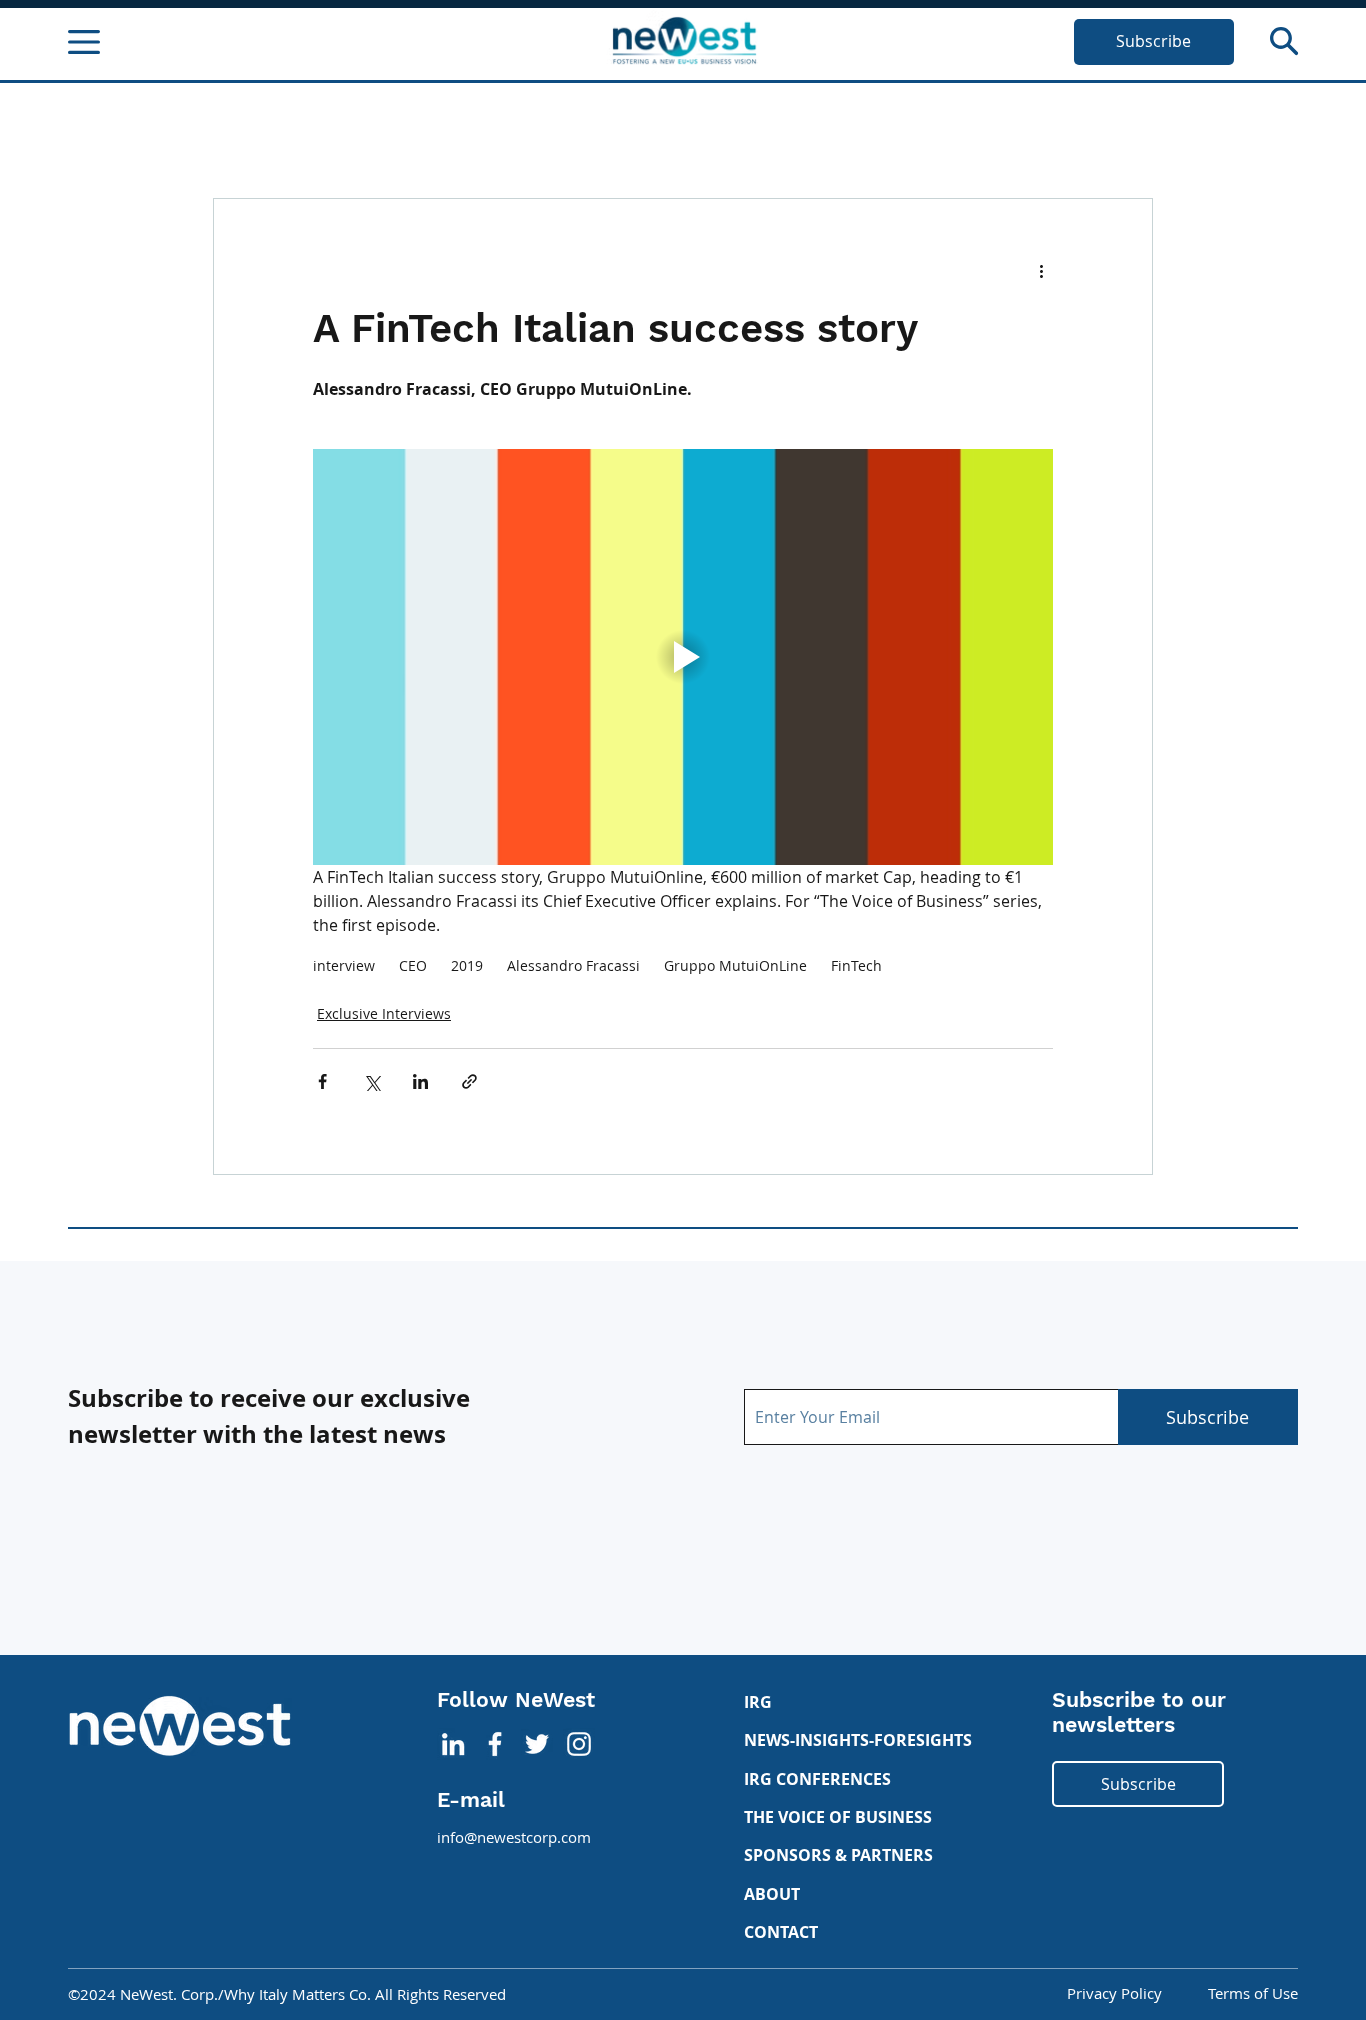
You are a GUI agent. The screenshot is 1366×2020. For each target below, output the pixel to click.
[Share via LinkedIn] (420, 1081)
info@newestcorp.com (514, 1837)
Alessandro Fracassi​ (573, 965)
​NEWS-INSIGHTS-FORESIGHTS (858, 1740)
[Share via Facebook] (322, 1081)
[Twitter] (537, 1744)
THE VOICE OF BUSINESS (838, 1817)
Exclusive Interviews (384, 1013)
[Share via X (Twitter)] (371, 1081)
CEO (413, 965)
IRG (758, 1702)
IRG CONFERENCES (817, 1779)
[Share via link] (469, 1081)
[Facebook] (495, 1744)
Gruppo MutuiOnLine (735, 965)
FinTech (856, 965)
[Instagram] (579, 1744)
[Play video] (683, 657)
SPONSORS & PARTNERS (838, 1855)
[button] (1284, 41)
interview (344, 965)
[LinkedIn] (453, 1744)
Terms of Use (1253, 1993)
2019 (467, 965)
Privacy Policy (1114, 1993)
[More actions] (1041, 271)
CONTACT (781, 1932)
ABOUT (772, 1894)
